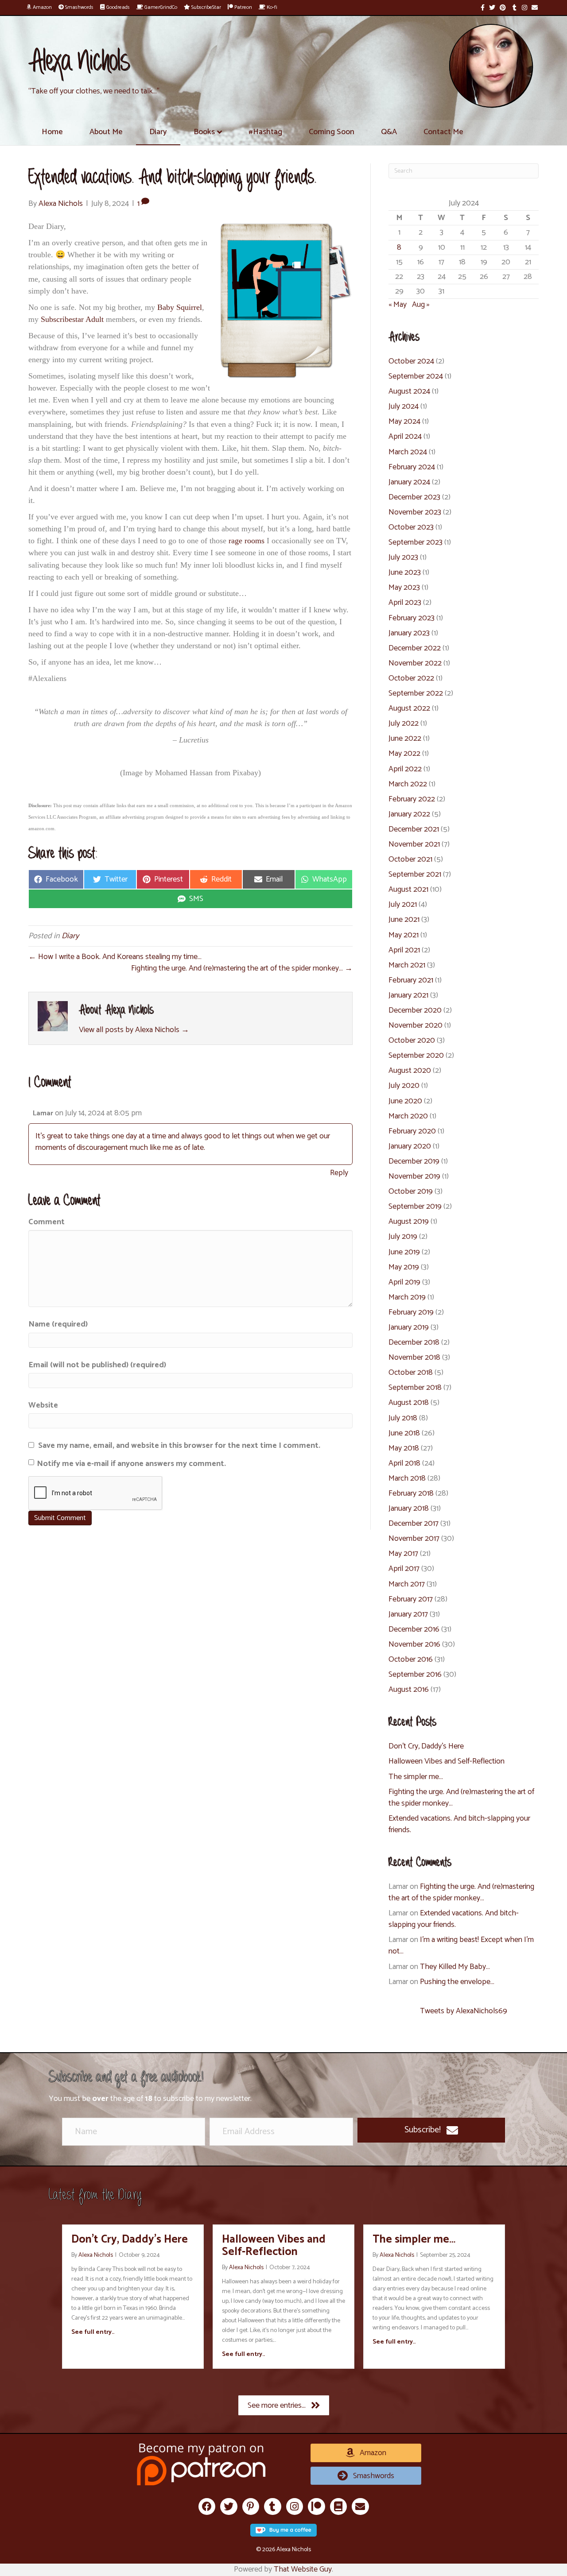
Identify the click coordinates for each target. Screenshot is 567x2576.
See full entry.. (93, 2332)
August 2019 (409, 1222)
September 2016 (415, 1675)
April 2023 (405, 603)
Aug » (421, 305)
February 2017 (411, 1599)
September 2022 (416, 693)
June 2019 (404, 1252)
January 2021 (408, 995)
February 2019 (411, 1312)
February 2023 (412, 618)
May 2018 (404, 1448)
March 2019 (407, 1297)
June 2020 (405, 1101)
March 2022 (408, 784)
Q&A (389, 132)
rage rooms (247, 541)
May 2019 (404, 1267)
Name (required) (58, 1324)
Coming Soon (332, 132)
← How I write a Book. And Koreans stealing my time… (115, 957)
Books (204, 132)
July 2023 (403, 557)
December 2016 (414, 1629)
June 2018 (404, 1433)
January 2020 (410, 1146)
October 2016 (411, 1659)
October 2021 (410, 859)
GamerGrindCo (160, 7)
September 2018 (415, 1388)
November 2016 (414, 1644)
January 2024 (409, 482)
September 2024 (416, 376)
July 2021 (403, 905)
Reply (339, 1173)
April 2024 (405, 437)
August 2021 (408, 890)
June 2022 (405, 739)
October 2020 (412, 1040)
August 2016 (409, 1690)
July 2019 (403, 1237)
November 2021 (414, 844)
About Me (106, 132)
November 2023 (415, 512)
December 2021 (414, 829)
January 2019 (409, 1327)
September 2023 (416, 542)
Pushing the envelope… (457, 1982)
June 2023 (405, 572)
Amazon (42, 7)
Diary (158, 132)
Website (43, 1405)
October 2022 (411, 678)
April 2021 (404, 950)
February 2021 (411, 980)
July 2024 (404, 406)
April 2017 (404, 1569)
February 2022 (412, 799)
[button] (431, 2130)
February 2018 (411, 1493)
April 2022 (405, 769)
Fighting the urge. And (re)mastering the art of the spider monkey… (461, 1798)
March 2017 (407, 1584)
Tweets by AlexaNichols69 (464, 2011)
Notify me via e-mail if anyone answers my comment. (131, 1464)
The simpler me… (416, 1777)
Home (52, 132)
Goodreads (117, 7)
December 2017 (414, 1524)
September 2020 (416, 1056)
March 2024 (408, 452)
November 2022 (415, 663)
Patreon (243, 7)
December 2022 (415, 648)
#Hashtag (265, 132)
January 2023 (409, 633)
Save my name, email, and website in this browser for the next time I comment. (179, 1446)
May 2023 (404, 588)
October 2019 (411, 1191)
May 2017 (403, 1554)
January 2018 (409, 1508)
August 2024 (409, 391)
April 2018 (404, 1463)
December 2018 (414, 1342)
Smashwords (79, 7)
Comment (47, 1222)
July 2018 (403, 1418)
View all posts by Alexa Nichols (134, 1030)
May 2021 (404, 935)
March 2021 (407, 965)
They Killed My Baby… (455, 1967)
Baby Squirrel (180, 307)
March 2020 (408, 1116)
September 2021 (415, 874)
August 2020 (410, 1071)
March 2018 (407, 1478)
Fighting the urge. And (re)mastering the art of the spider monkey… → (242, 968)
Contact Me (443, 132)
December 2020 (415, 1010)
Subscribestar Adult (72, 319)
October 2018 (411, 1373)
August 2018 (409, 1403)
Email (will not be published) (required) (97, 1365)
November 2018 (414, 1358)
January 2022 (409, 814)
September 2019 (415, 1207)
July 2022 (404, 723)
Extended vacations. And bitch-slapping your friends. (459, 1824)
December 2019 (414, 1161)
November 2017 (414, 1539)
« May (398, 305)
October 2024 (411, 361)
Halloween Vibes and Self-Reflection (447, 1761)
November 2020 (416, 1025)
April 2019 (404, 1282)
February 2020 (412, 1131)
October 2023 (411, 527)
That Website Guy (303, 2569)
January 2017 (408, 1614)
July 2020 (404, 1086)
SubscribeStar (206, 7)
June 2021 (404, 920)
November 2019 (414, 1176)
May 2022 (404, 754)
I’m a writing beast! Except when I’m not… (461, 1946)
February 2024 (412, 467)
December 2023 (414, 497)
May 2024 (404, 422)
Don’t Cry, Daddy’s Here (426, 1746)
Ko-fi (271, 7)
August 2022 (409, 708)
